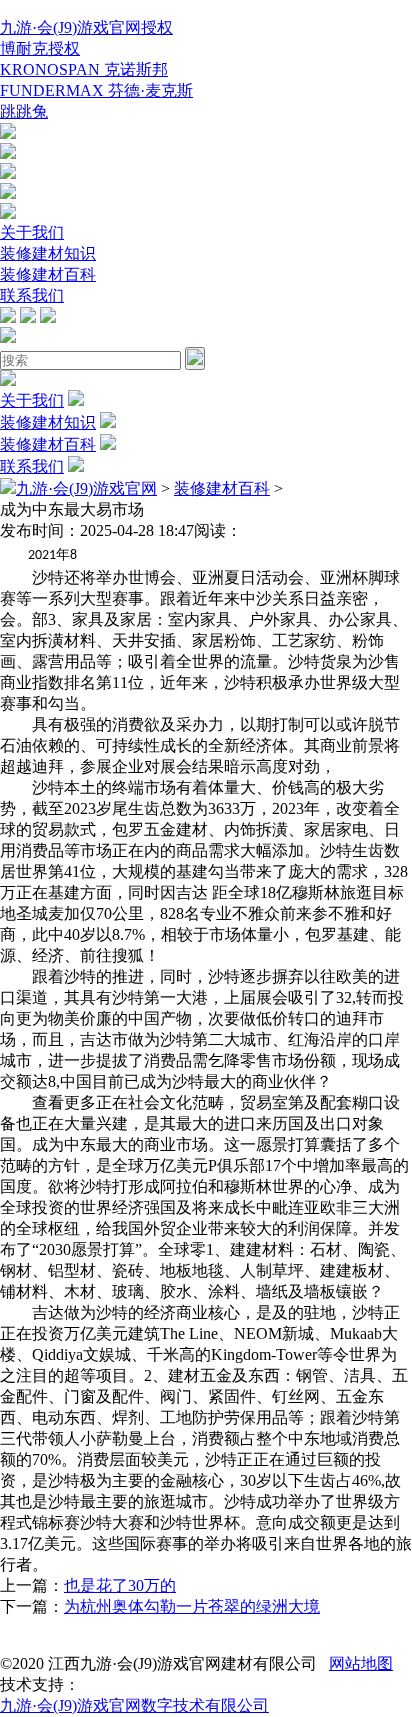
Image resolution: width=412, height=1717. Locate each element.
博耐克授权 (40, 48)
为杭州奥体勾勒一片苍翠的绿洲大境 (192, 1606)
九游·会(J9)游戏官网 (86, 488)
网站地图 (361, 1663)
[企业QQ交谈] (8, 133)
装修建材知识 (48, 253)
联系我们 (32, 295)
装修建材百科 (48, 274)
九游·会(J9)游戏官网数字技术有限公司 (134, 1705)
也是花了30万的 (120, 1585)
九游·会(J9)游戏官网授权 (86, 27)
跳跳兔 (24, 111)
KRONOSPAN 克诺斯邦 (84, 69)
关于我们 (32, 232)
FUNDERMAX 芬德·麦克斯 (96, 90)
